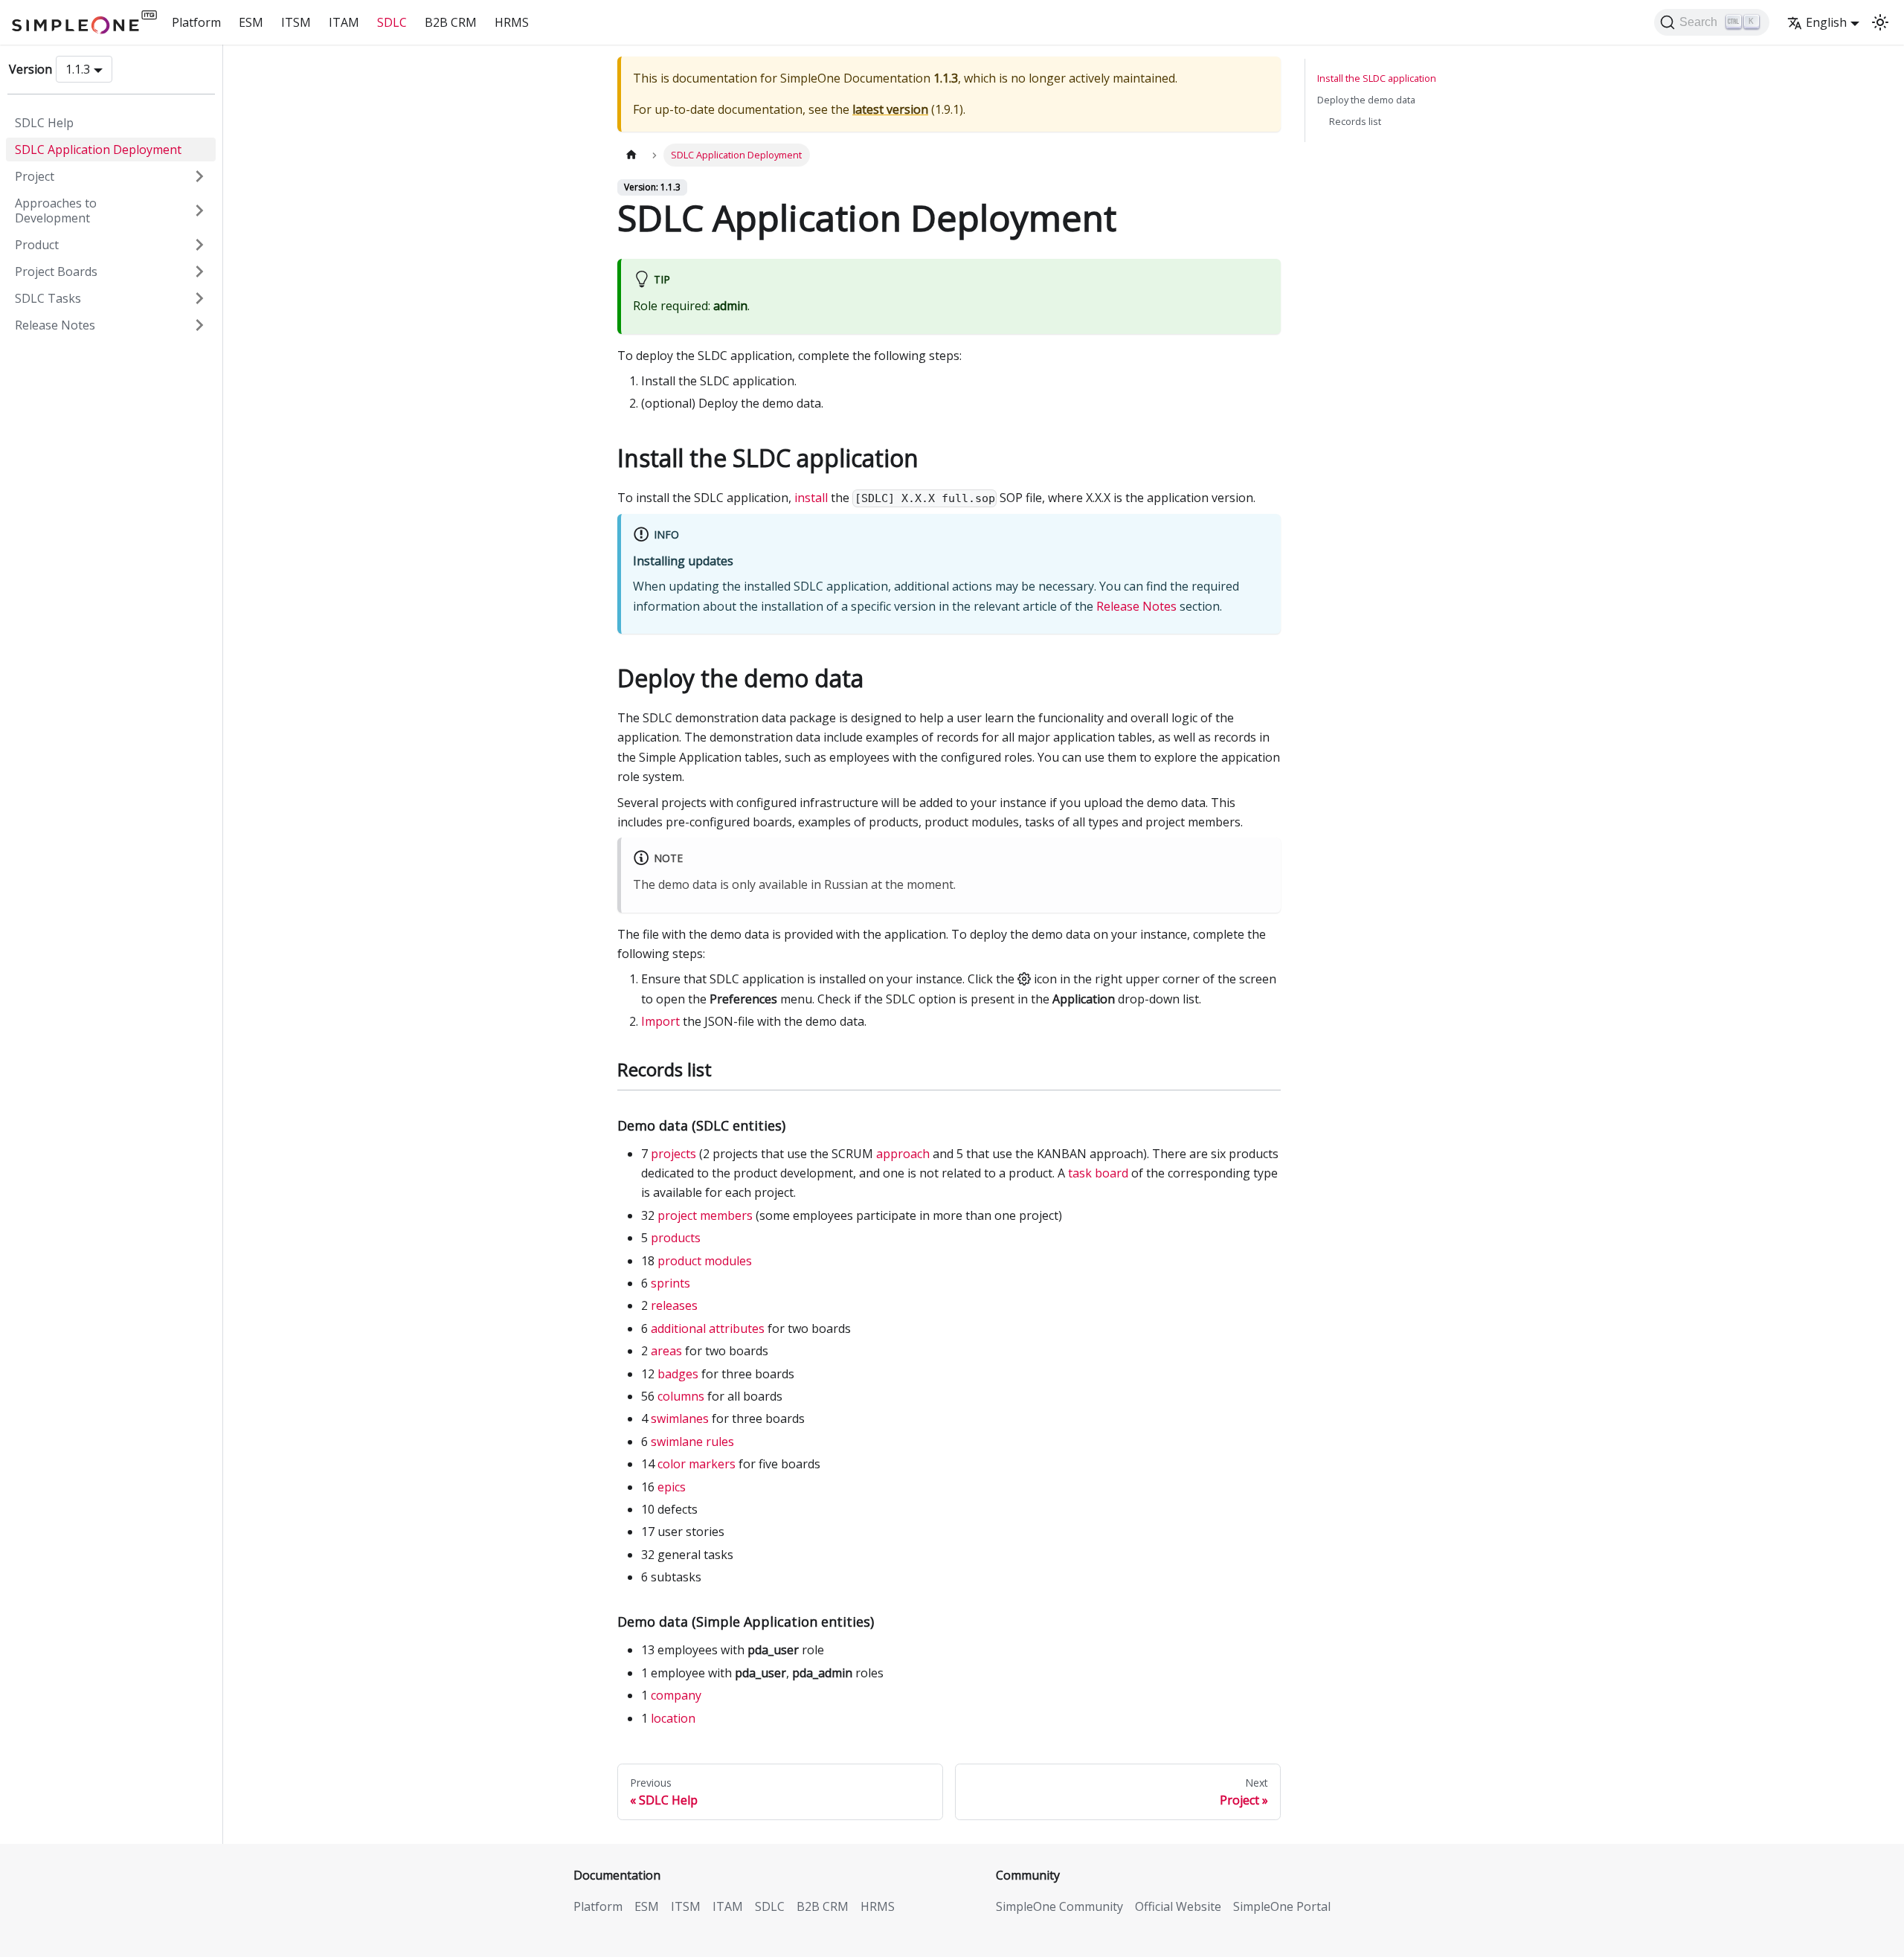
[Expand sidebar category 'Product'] (199, 245)
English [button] (1826, 22)
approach (903, 1154)
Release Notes (55, 325)
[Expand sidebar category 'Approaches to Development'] (199, 211)
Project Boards (56, 271)
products (676, 1238)
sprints (670, 1283)
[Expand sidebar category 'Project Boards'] (199, 271)
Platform (196, 22)
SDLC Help (44, 123)
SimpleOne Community (1059, 1906)
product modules (705, 1261)
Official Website (1178, 1906)
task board (1098, 1173)
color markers (697, 1464)
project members (705, 1215)
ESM (251, 22)
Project (35, 176)
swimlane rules (692, 1442)
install (811, 498)
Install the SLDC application (1377, 78)
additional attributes (708, 1328)
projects (673, 1154)
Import (660, 1021)
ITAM (344, 22)
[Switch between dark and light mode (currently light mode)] (1880, 22)
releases (674, 1305)
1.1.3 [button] (78, 69)
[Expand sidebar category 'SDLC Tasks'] (199, 298)
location (673, 1718)
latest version (890, 109)
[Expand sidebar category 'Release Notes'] (199, 325)
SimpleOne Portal (1282, 1906)
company (676, 1695)
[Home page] (631, 155)
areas (666, 1351)
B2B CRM (451, 22)
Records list (1355, 121)
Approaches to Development (56, 211)
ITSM (296, 22)
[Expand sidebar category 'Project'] (199, 176)
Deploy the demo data (1366, 100)
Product (37, 245)
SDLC (392, 22)
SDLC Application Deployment (98, 150)
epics (672, 1487)
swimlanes (680, 1418)
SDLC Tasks (48, 298)
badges (678, 1374)
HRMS (512, 22)
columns (681, 1396)
